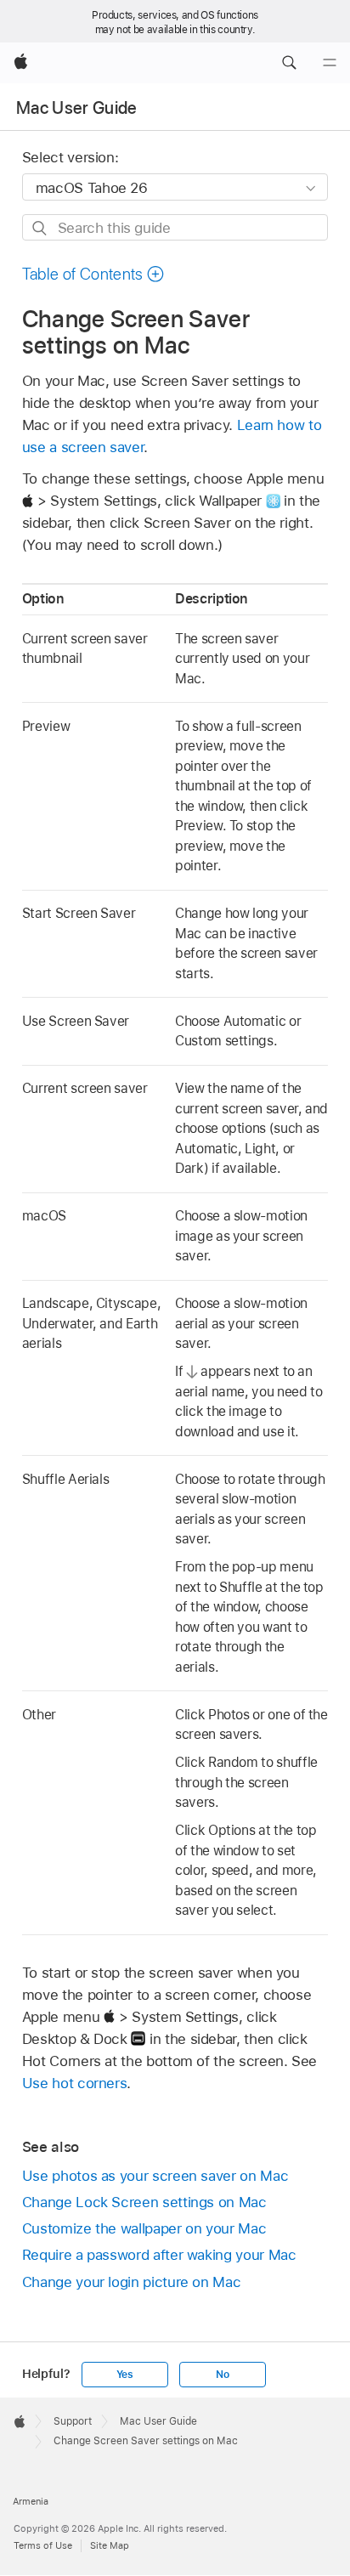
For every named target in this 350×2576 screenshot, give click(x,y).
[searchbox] (175, 227)
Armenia (31, 2501)
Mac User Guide (77, 108)
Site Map (110, 2545)
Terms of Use (43, 2545)
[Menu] (330, 63)
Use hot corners (75, 2083)
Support (73, 2421)
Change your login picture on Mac (132, 2282)
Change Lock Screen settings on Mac (144, 2202)
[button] (289, 63)
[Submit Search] (40, 228)
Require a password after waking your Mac (159, 2255)
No (223, 2375)
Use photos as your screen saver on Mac (155, 2176)
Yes (125, 2375)
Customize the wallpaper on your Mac (144, 2228)
